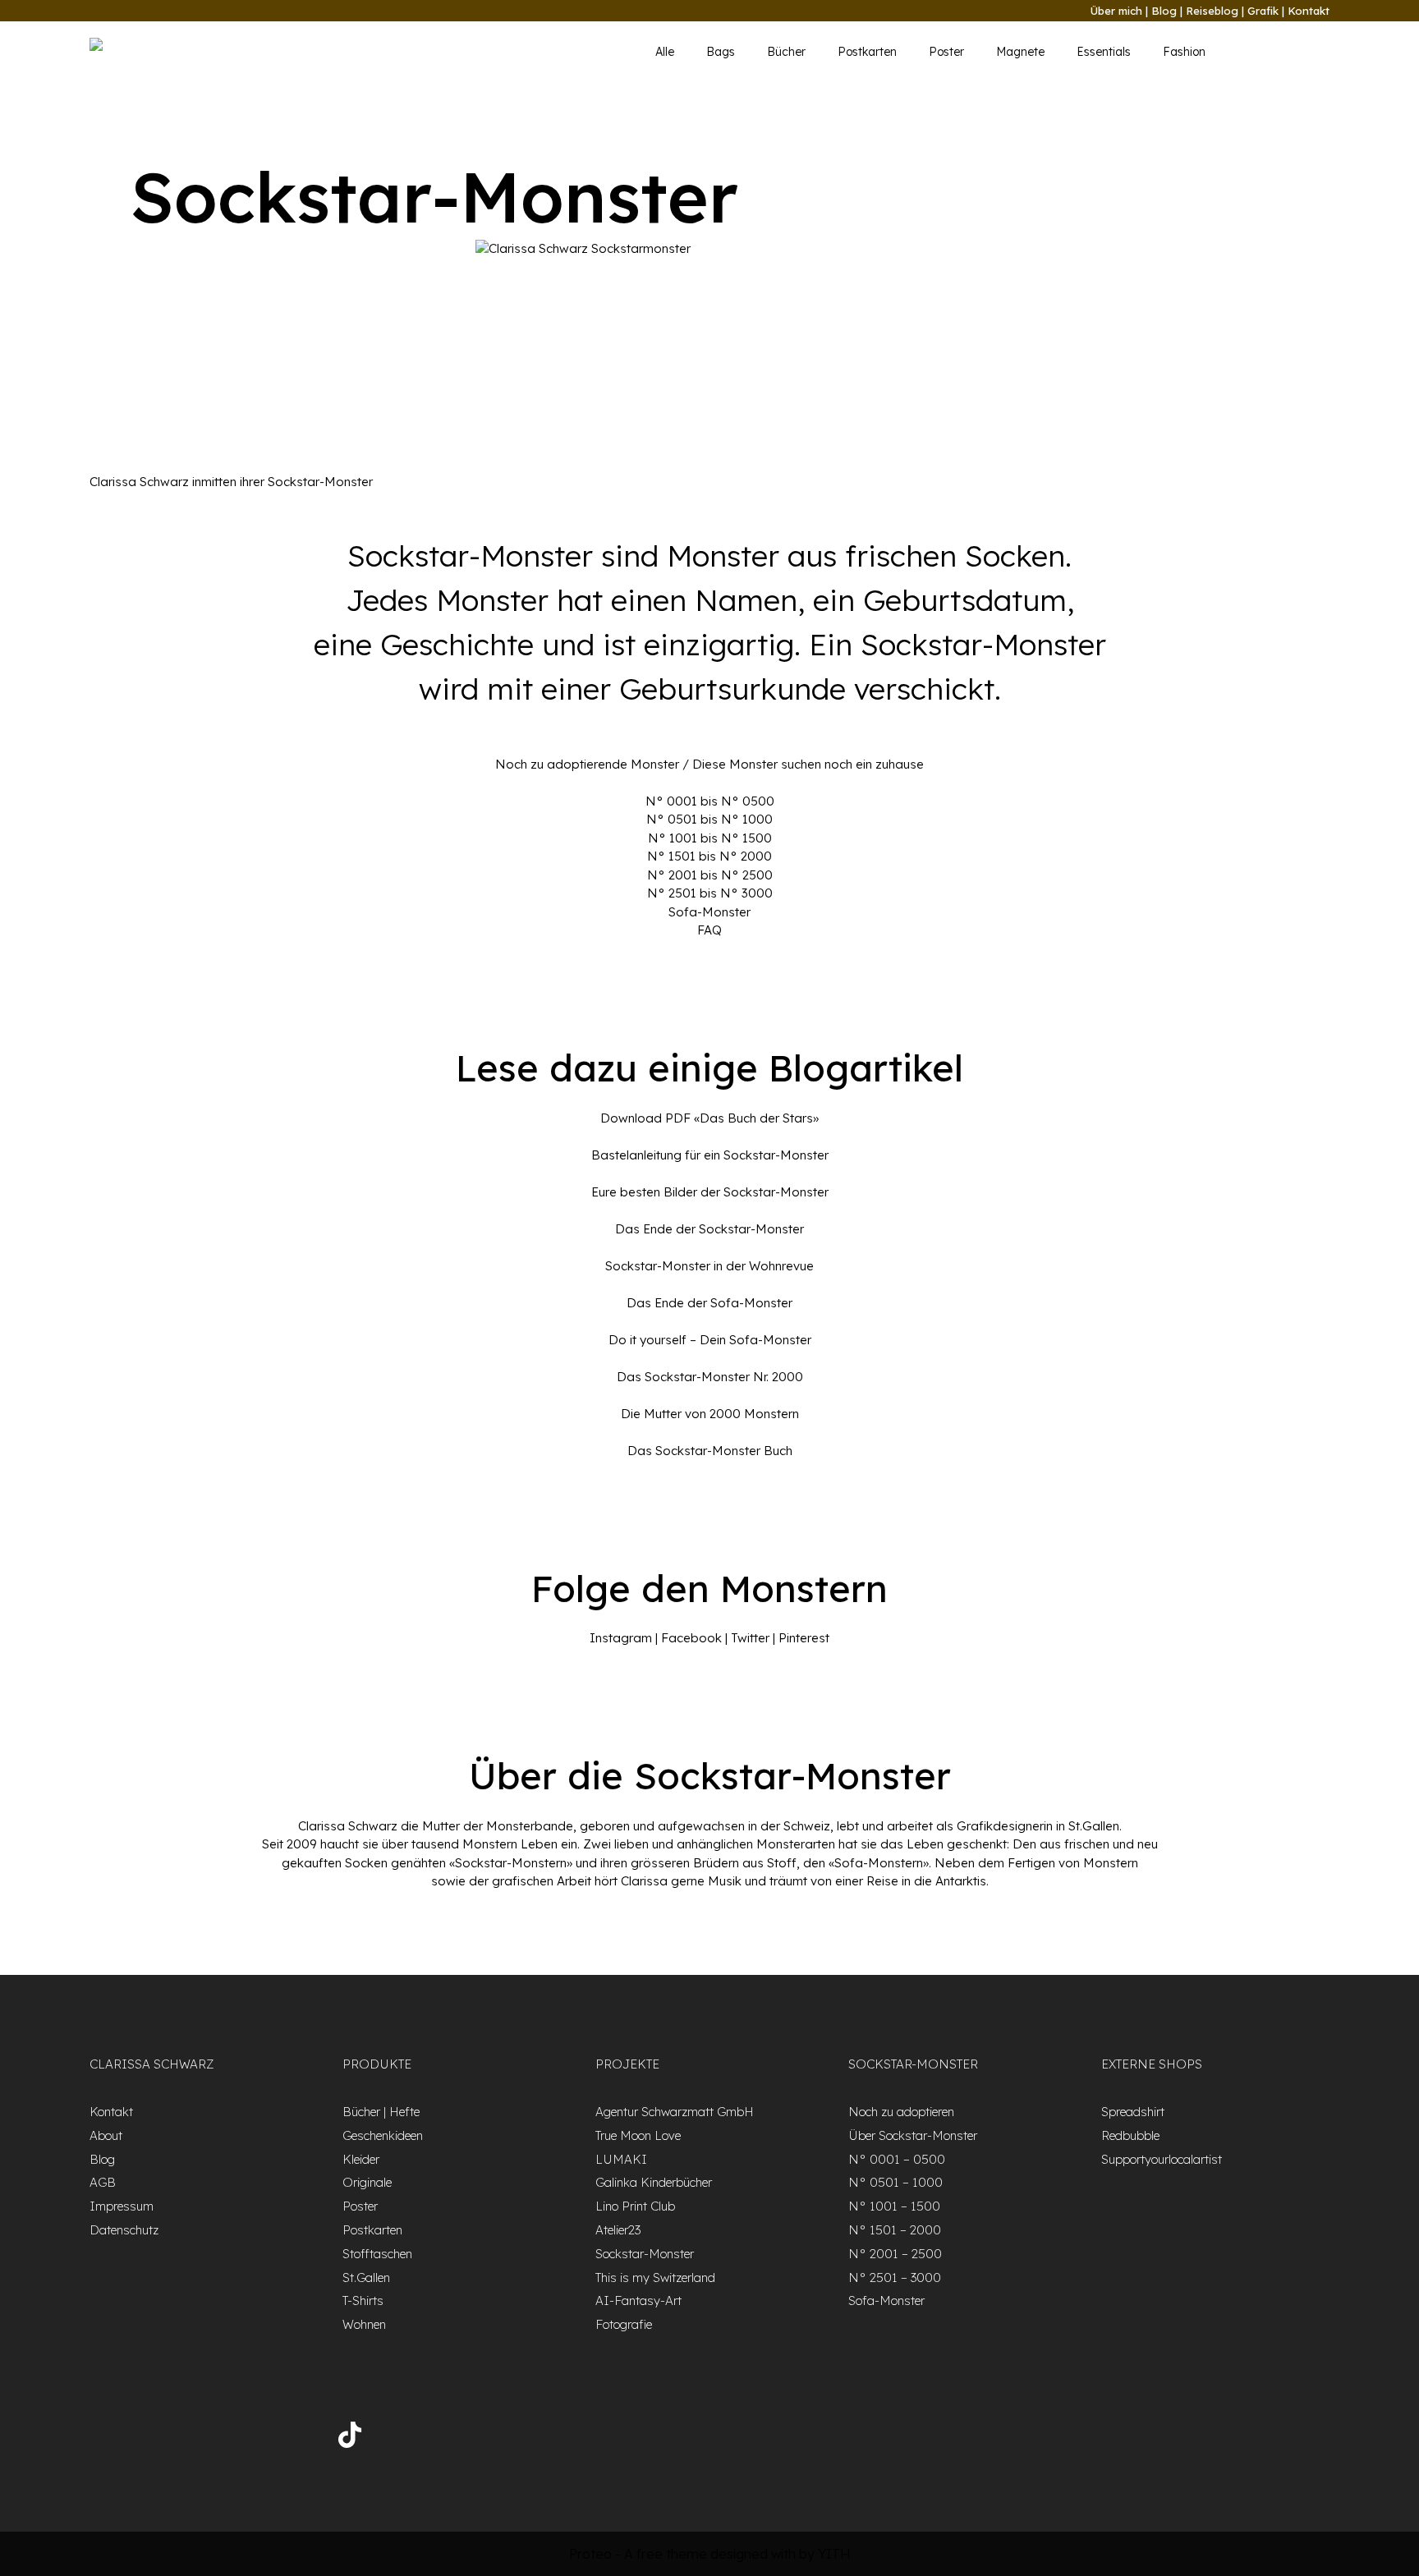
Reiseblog (1212, 11)
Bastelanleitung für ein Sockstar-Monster (710, 1155)
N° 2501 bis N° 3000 (710, 893)
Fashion (1184, 52)
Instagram (621, 1638)
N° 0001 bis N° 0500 (710, 801)
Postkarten (867, 52)
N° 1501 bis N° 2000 (709, 856)
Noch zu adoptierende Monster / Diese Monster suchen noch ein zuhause (709, 764)
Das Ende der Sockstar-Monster (709, 1229)
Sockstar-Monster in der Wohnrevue (709, 1266)
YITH (834, 2554)
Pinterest (804, 1638)
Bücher (786, 52)
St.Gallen (366, 2278)
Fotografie (624, 2324)
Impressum (122, 2206)
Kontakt (1309, 11)
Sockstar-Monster (645, 2254)
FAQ (709, 930)
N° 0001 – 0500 (897, 2159)
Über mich (1116, 11)
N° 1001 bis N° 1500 (710, 838)
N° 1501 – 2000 (895, 2230)
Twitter (750, 1638)
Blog (1164, 11)
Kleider (361, 2159)
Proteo (590, 2554)
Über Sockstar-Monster (913, 2135)
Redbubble (1130, 2135)
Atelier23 (618, 2230)
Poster (946, 52)
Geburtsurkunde (732, 689)
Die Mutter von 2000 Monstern (710, 1414)
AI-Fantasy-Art (638, 2300)
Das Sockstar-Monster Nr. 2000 (710, 1377)
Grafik (1263, 11)
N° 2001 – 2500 (895, 2254)
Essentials (1104, 52)
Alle (665, 52)
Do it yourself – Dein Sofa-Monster (710, 1340)
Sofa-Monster (709, 912)
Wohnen (364, 2324)
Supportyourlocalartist (1162, 2159)
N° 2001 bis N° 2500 (710, 875)
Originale (367, 2182)
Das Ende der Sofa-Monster (709, 1303)
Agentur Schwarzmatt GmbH (675, 2112)
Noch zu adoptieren (901, 2112)
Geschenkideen (383, 2135)
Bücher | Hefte (381, 2112)
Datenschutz (124, 2230)
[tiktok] (350, 2438)
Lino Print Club (635, 2206)
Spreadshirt (1133, 2112)
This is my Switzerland (655, 2278)
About (106, 2135)
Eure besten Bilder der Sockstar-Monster (710, 1192)
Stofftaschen (377, 2254)
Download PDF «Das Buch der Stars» (709, 1118)
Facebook (691, 1638)
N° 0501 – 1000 (895, 2182)
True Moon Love (638, 2135)
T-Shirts (363, 2300)
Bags (721, 52)
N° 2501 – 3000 (895, 2278)
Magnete (1020, 52)
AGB (103, 2182)
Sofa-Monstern (879, 1863)
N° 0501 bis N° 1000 (709, 819)
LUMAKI (621, 2159)
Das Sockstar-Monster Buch (710, 1451)
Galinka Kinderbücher (654, 2182)
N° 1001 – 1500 (894, 2206)
